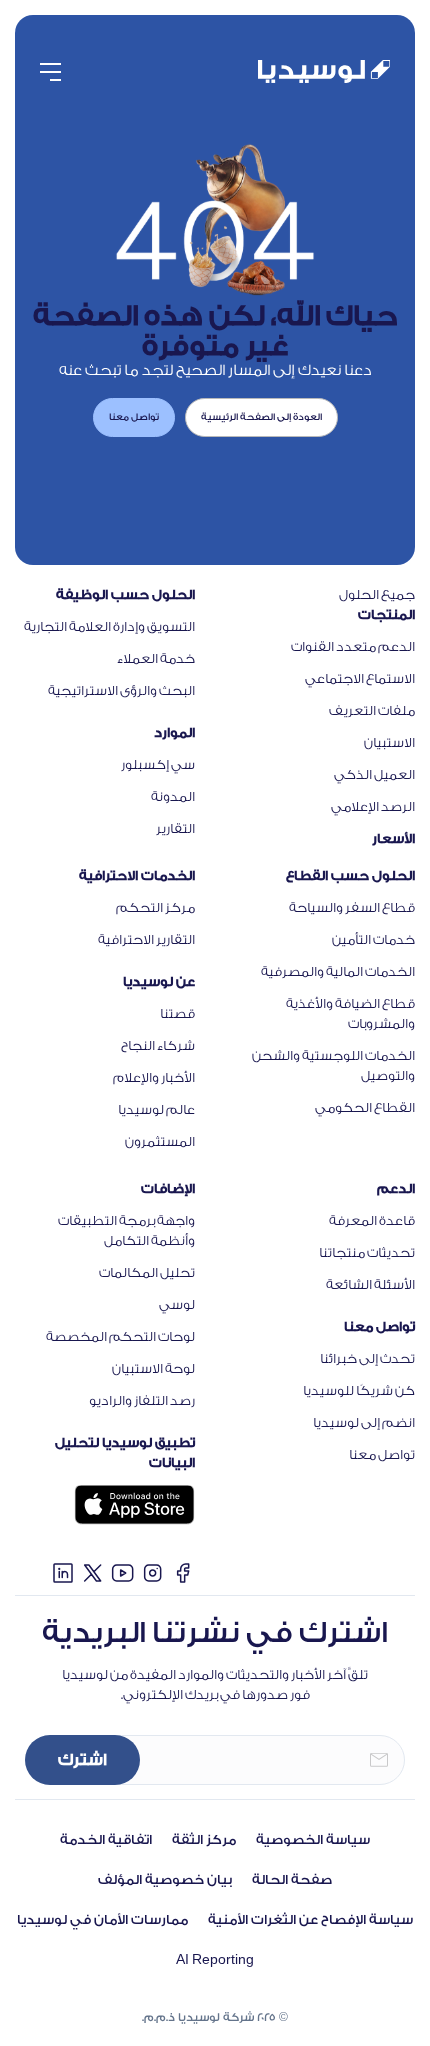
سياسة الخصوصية (313, 1839)
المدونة (173, 796)
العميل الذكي (374, 774)
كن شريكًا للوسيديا (359, 1390)
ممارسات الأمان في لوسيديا (102, 1919)
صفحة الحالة (292, 1879)
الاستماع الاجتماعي (360, 678)
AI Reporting (215, 1959)
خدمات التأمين (373, 939)
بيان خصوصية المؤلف (165, 1879)
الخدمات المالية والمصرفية (338, 971)
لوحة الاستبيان (153, 1368)
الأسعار (393, 838)
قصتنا (177, 1013)
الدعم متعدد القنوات (353, 646)
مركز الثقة (204, 1839)
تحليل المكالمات (147, 1272)
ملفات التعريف (372, 710)
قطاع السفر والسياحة (352, 907)
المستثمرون (160, 1141)
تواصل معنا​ (134, 417)
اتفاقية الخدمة (106, 1839)
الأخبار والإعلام (154, 1077)
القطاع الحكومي (365, 1107)
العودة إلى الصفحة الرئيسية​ (261, 417)
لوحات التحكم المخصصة (120, 1336)
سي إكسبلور (158, 764)
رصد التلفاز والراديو (142, 1400)
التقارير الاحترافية (146, 939)
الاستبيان (389, 742)
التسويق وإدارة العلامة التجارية (109, 626)
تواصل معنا (382, 1454)
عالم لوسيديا (156, 1109)
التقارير (175, 828)
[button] (50, 72)
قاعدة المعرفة (372, 1220)
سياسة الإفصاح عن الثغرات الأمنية (310, 1919)
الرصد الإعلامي (373, 806)
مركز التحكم (155, 907)
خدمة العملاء (156, 658)
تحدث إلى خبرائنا (367, 1358)
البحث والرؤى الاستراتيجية (121, 690)
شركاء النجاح (158, 1045)
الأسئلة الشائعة (370, 1284)
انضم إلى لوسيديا (364, 1422)
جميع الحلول (377, 594)
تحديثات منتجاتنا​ (367, 1252)
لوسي (177, 1304)
